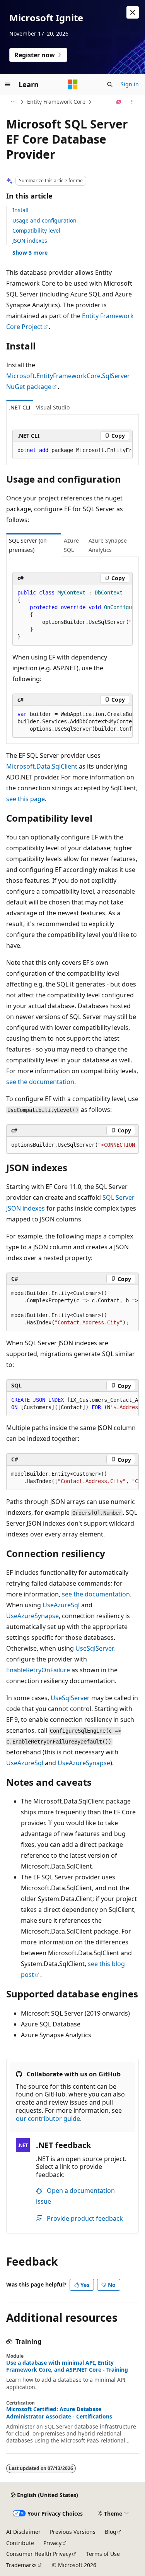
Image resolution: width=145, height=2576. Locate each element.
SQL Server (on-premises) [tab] (29, 545)
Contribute (20, 2543)
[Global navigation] (8, 84)
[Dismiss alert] (133, 12)
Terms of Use (103, 2554)
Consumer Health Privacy (39, 2554)
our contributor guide (48, 2119)
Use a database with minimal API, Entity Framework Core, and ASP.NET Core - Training (67, 2366)
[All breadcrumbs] (13, 102)
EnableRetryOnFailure (38, 1670)
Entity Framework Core (56, 102)
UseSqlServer (94, 1648)
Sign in (130, 84)
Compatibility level (36, 230)
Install (20, 210)
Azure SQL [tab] (71, 545)
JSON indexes (30, 241)
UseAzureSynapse (32, 1616)
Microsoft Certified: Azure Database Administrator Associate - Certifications (59, 2413)
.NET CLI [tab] (20, 407)
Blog (111, 2532)
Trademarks (21, 2565)
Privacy (52, 2543)
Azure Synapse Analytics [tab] (108, 545)
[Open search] (110, 84)
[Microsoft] (73, 84)
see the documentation (40, 1082)
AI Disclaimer (23, 2532)
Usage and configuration (44, 220)
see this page (26, 799)
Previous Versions (73, 2532)
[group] (72, 450)
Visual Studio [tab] (53, 407)
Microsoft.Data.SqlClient (42, 766)
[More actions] (132, 102)
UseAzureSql (61, 1605)
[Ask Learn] (119, 102)
